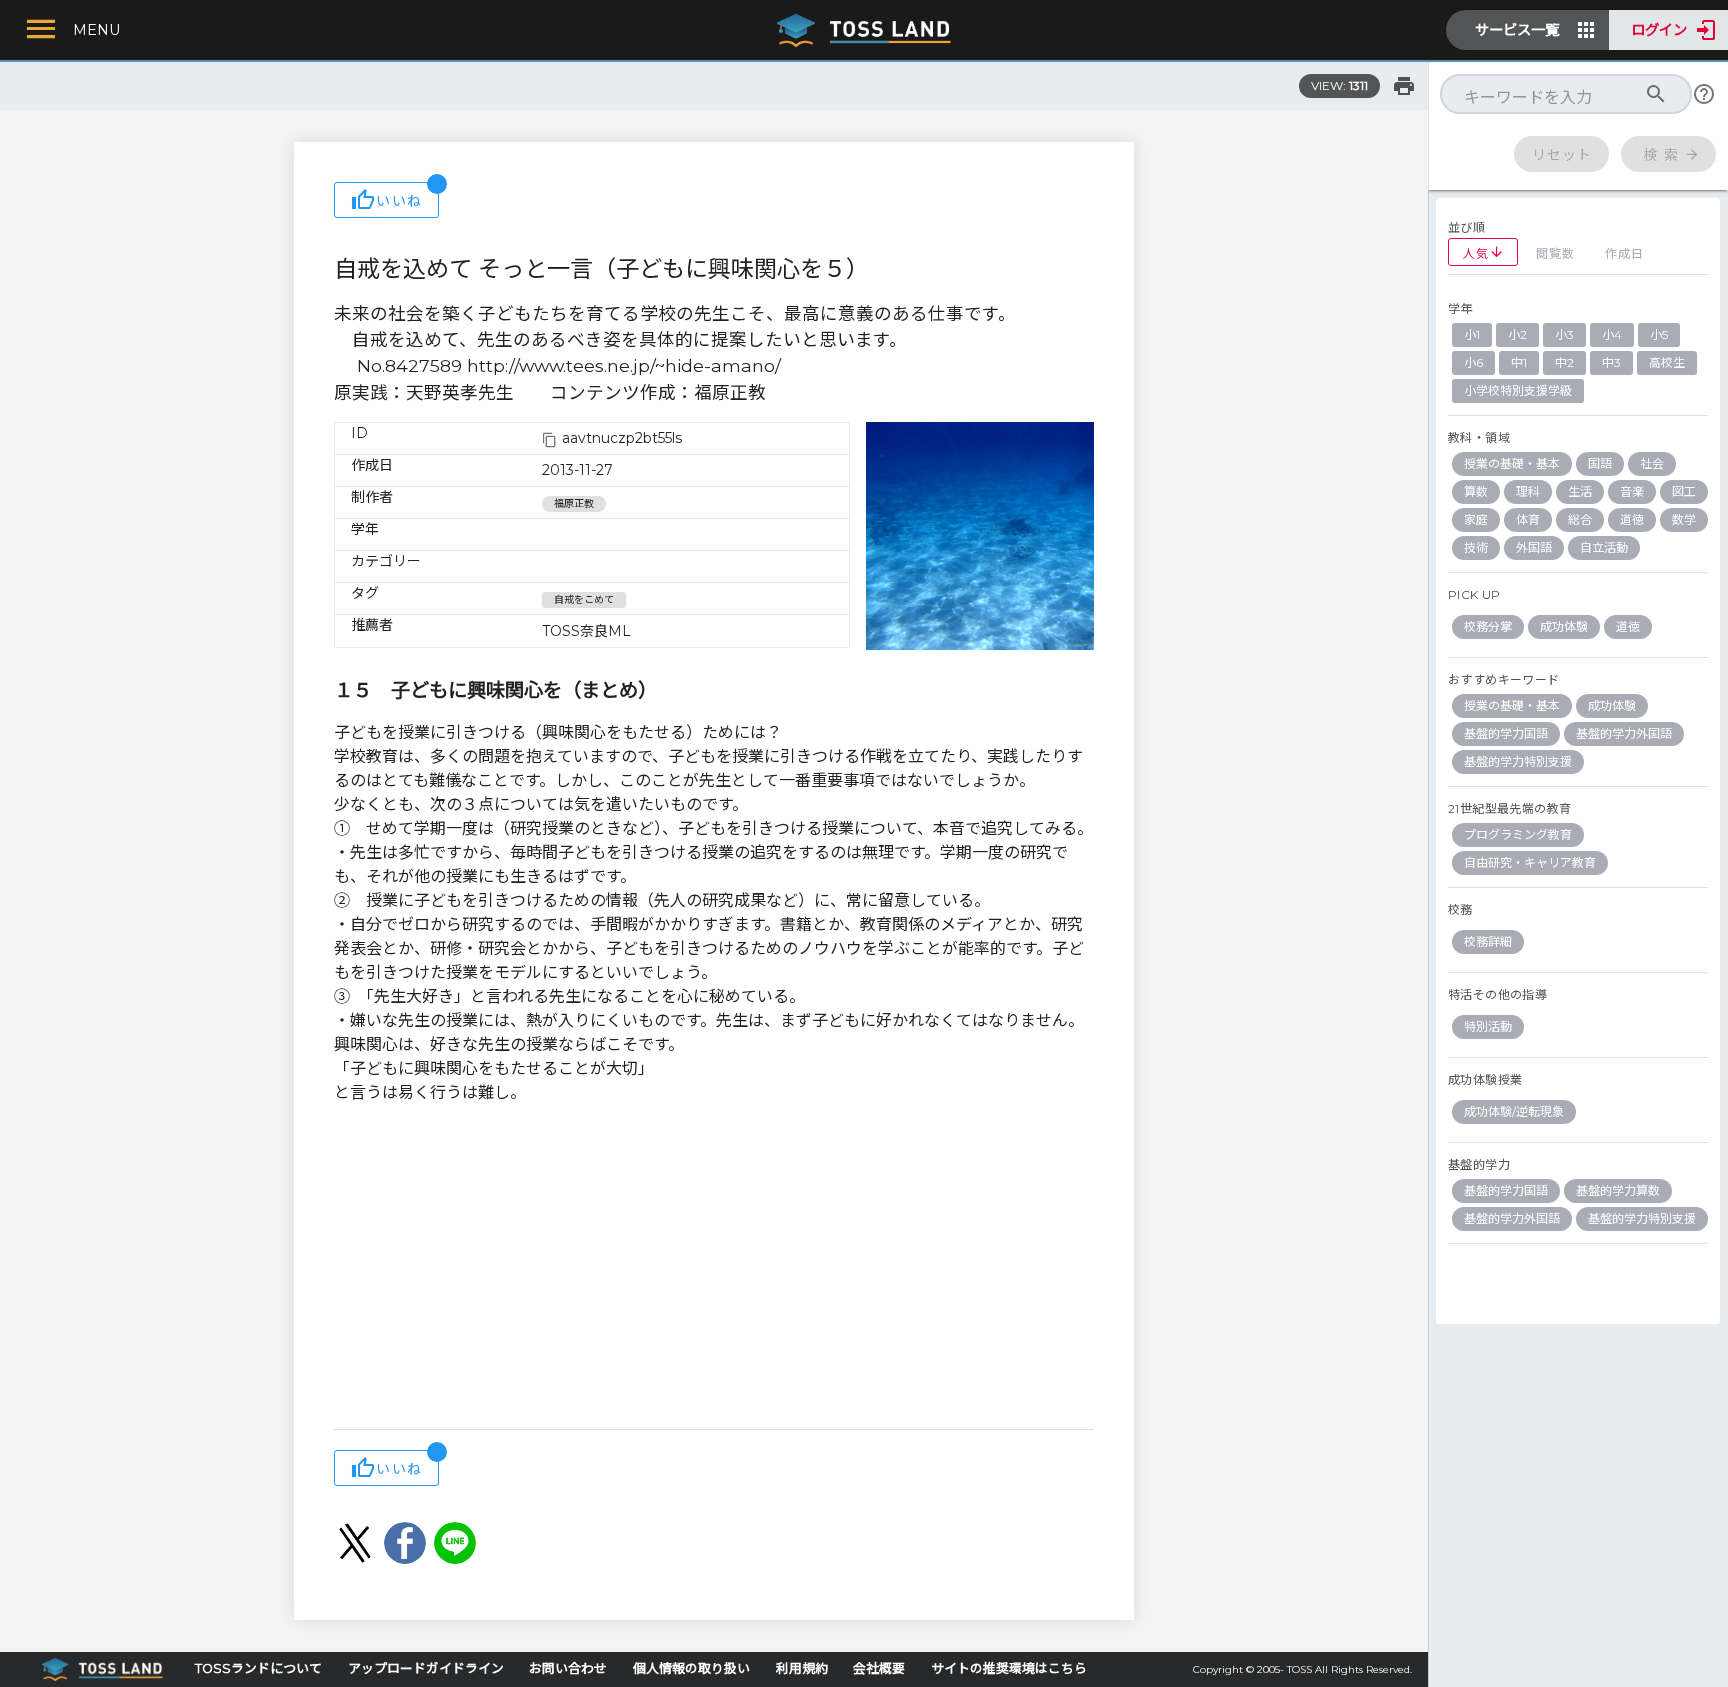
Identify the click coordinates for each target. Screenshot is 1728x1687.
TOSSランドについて (258, 1668)
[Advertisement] (714, 1269)
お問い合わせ (568, 1668)
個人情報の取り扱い (691, 1668)
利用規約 (802, 1668)
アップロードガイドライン (426, 1668)
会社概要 (879, 1668)
